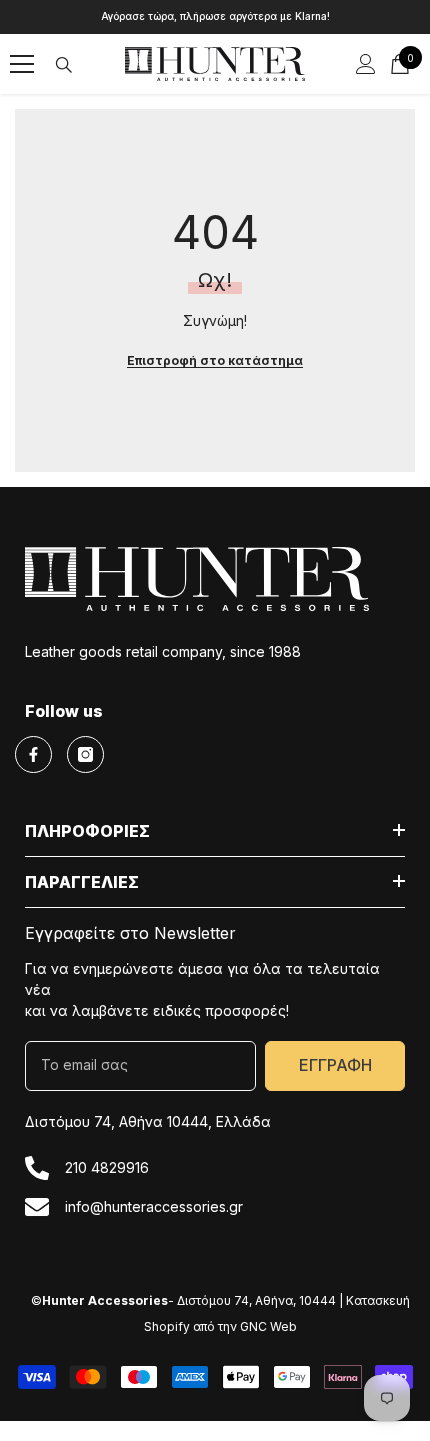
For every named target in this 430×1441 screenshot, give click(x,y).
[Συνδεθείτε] (366, 64)
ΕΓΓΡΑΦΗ (335, 1065)
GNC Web (268, 1326)
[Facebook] (33, 754)
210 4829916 (107, 1167)
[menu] (22, 64)
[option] (215, 17)
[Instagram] (85, 754)
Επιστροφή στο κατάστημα (215, 360)
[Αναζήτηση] (64, 65)
